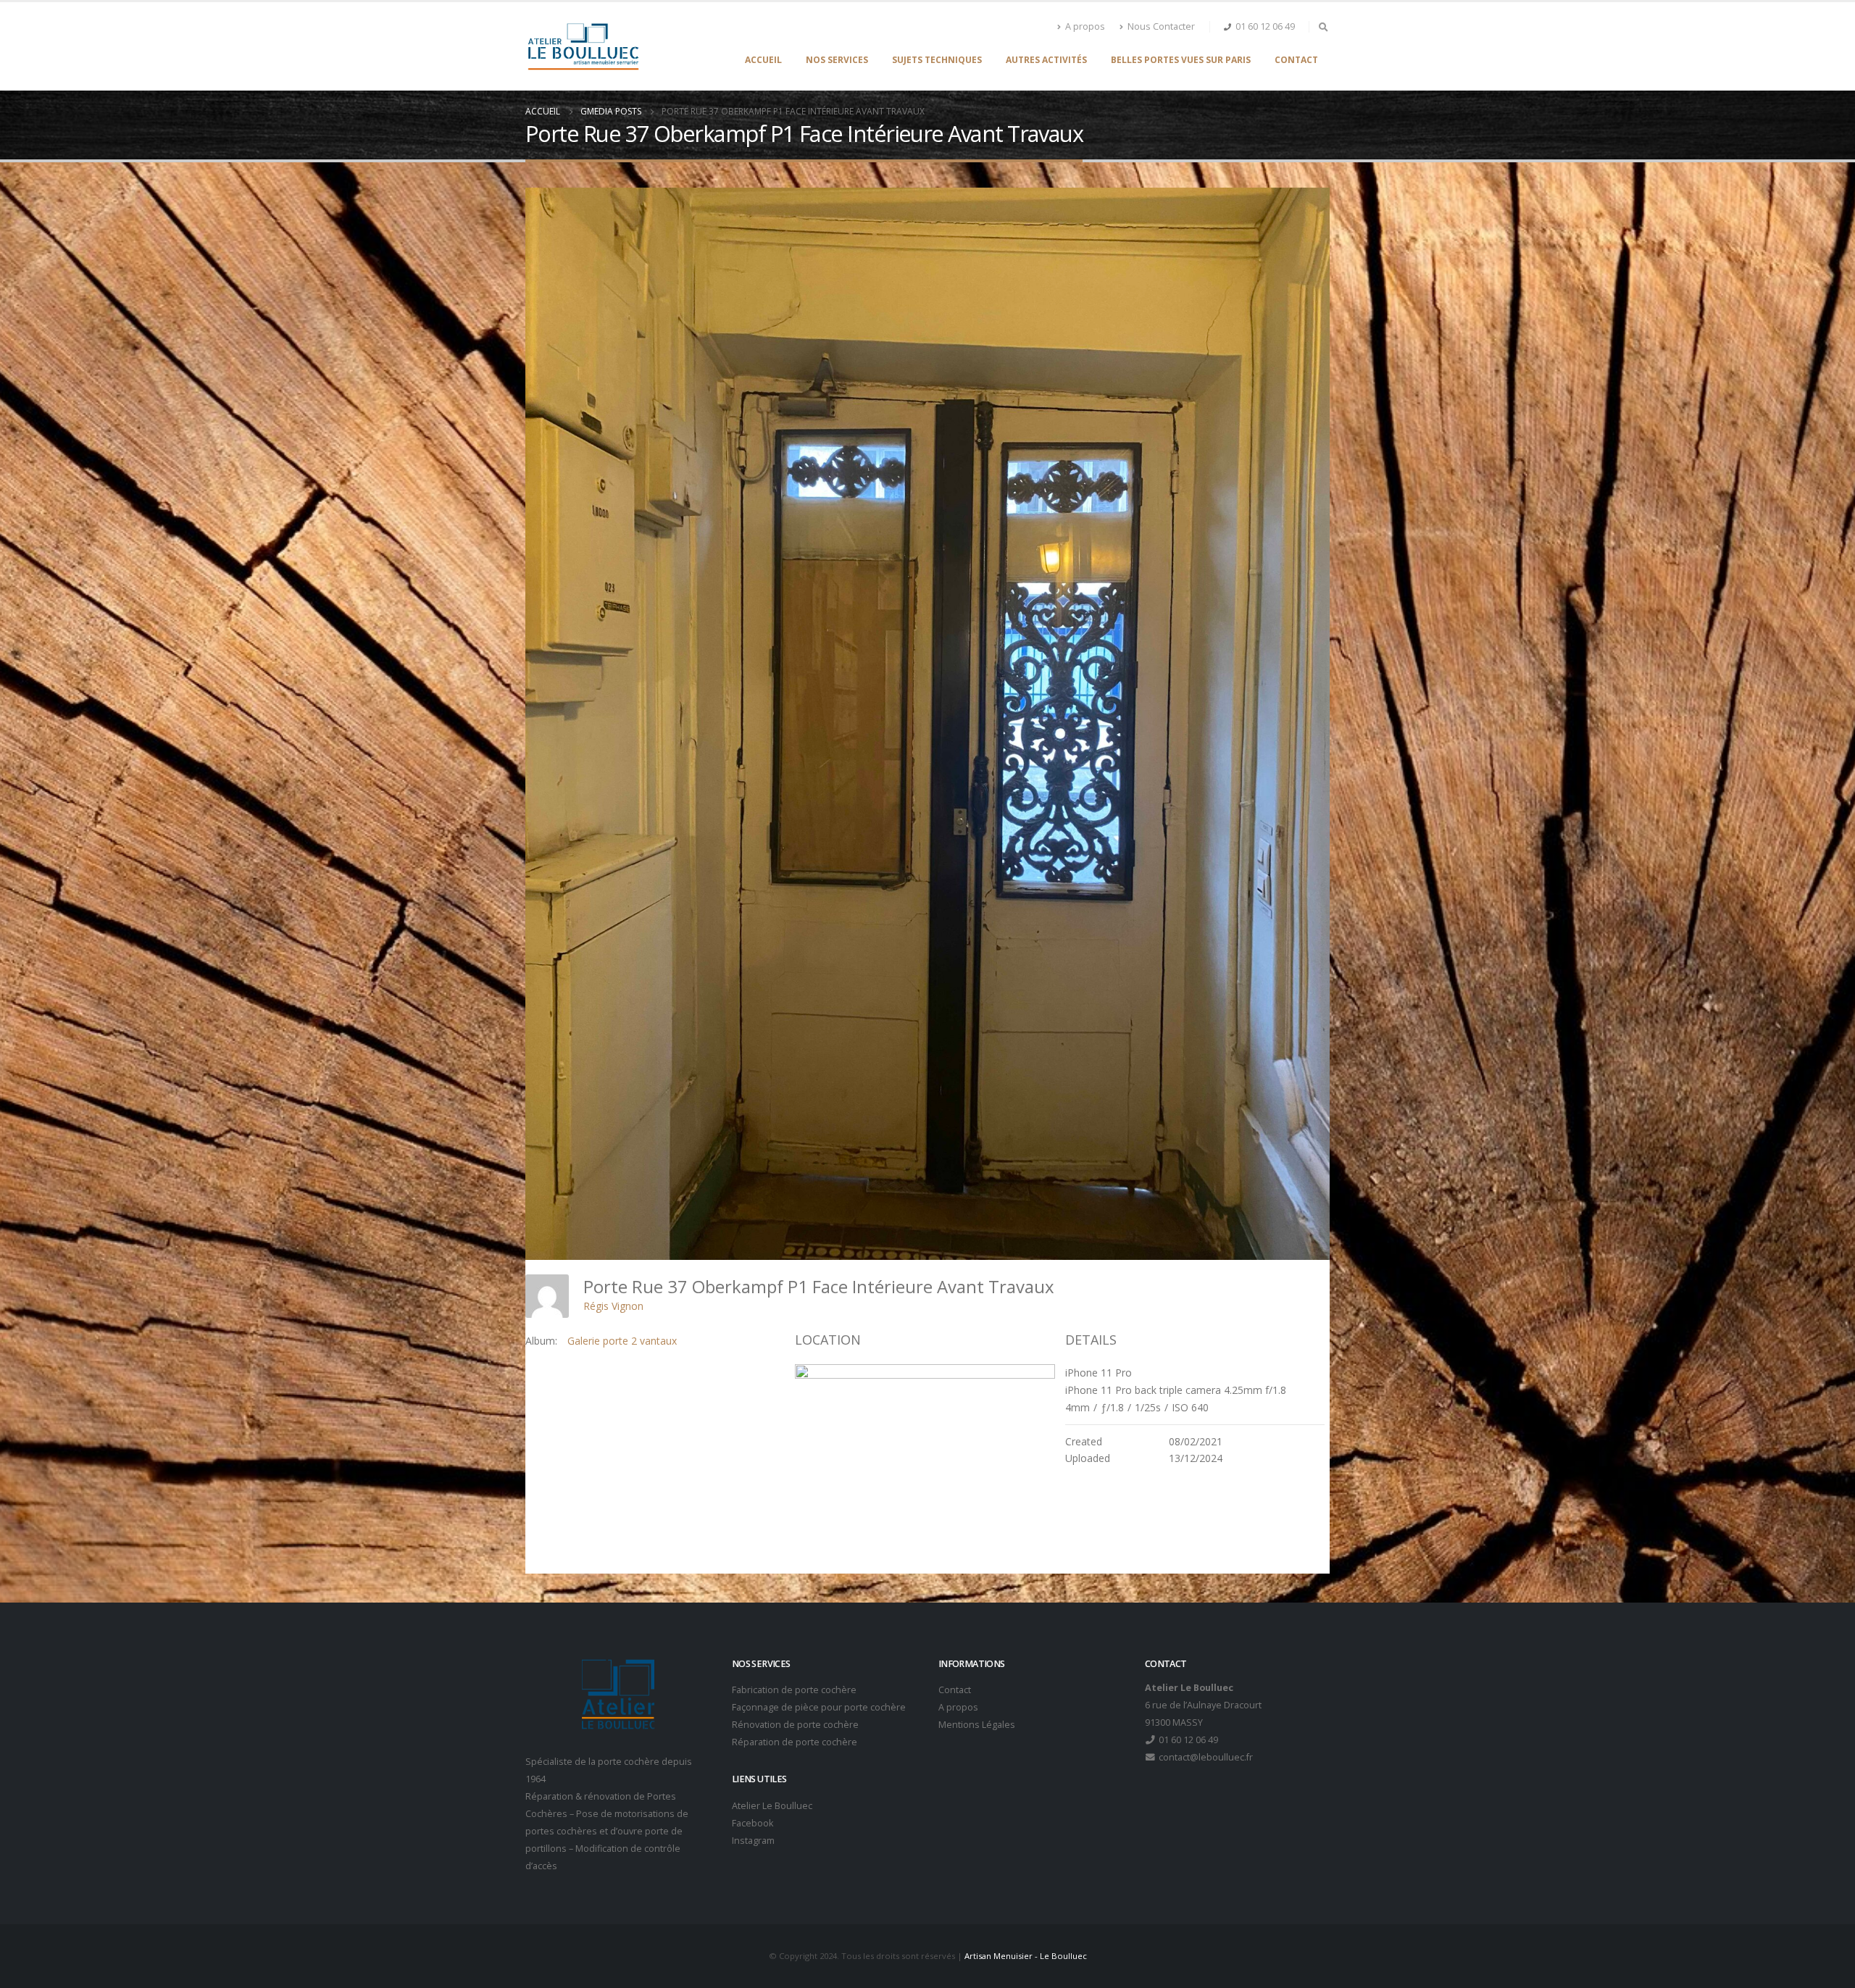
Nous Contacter (1161, 26)
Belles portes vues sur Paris (1181, 60)
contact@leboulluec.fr (1205, 1757)
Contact (1296, 60)
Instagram (753, 1841)
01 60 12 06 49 (1265, 26)
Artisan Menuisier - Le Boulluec (1026, 1956)
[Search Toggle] (1323, 27)
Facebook (753, 1823)
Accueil (763, 60)
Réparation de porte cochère (795, 1742)
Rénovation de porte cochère (795, 1725)
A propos (1085, 26)
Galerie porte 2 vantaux (622, 1341)
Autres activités (1046, 60)
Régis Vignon (613, 1306)
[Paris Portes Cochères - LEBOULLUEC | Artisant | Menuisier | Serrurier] (583, 46)
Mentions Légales (977, 1725)
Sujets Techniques (937, 60)
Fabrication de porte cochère (794, 1690)
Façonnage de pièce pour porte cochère (819, 1707)
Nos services (837, 60)
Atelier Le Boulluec (772, 1806)
